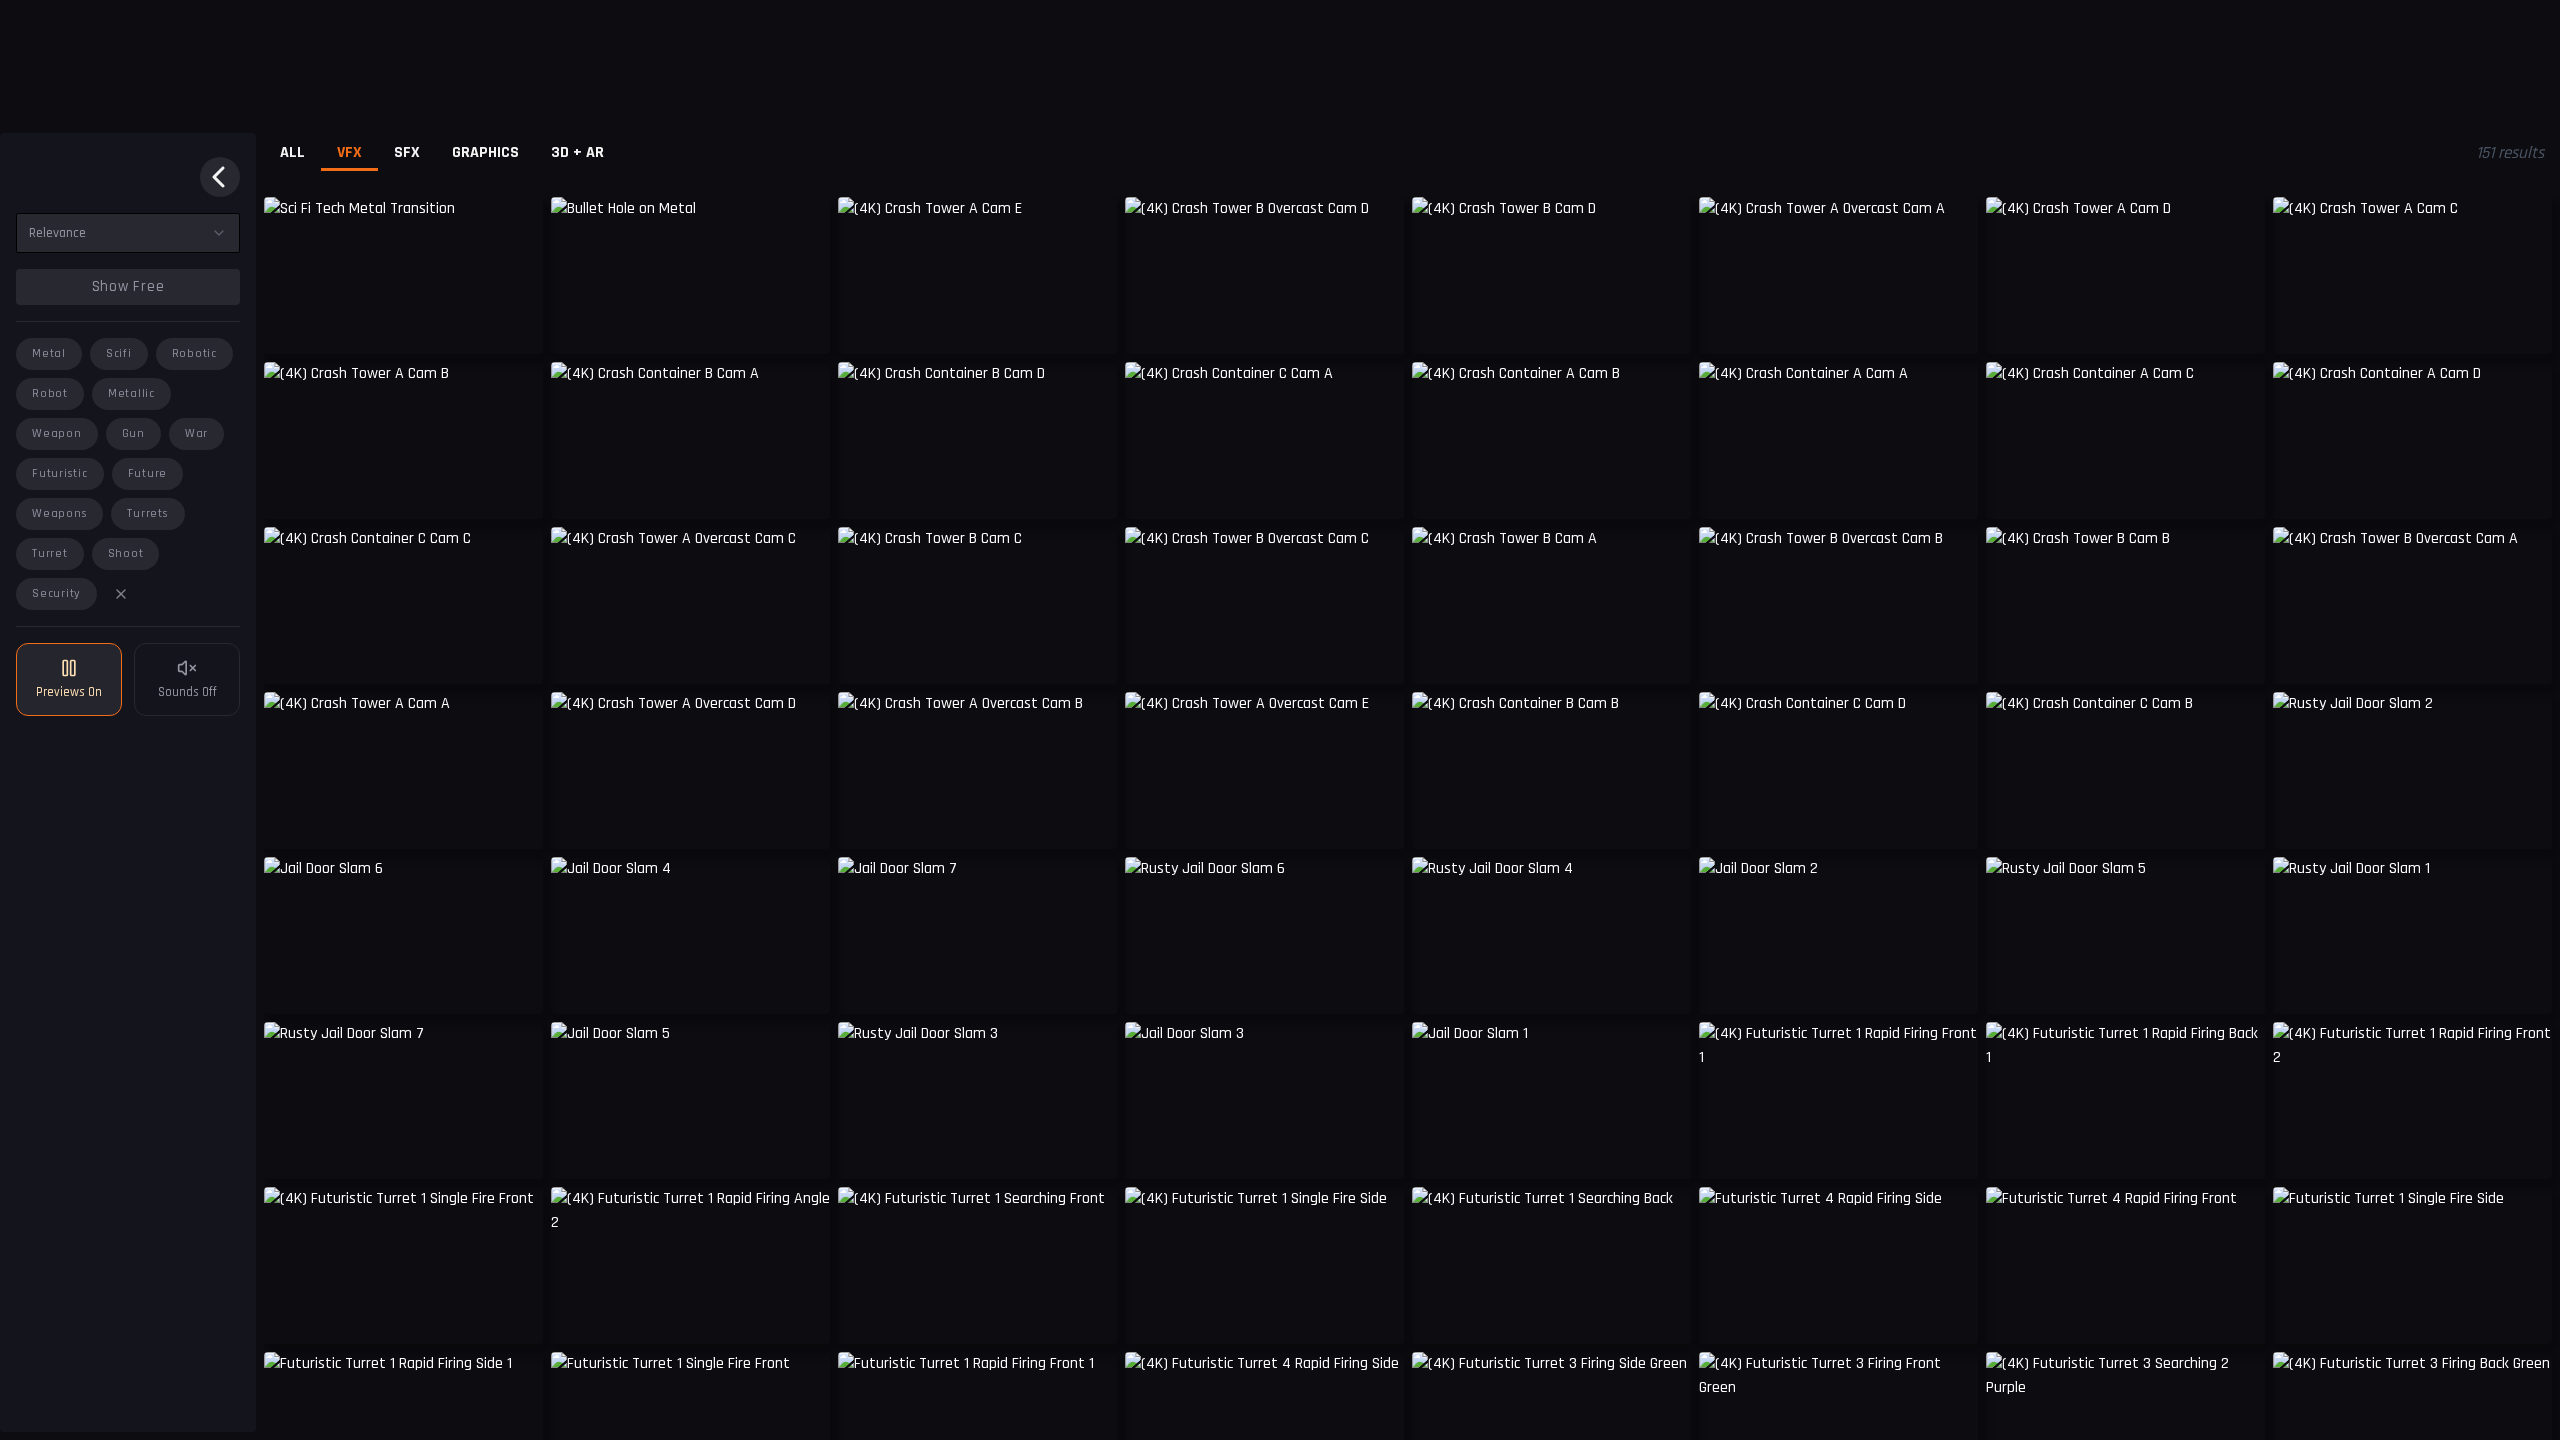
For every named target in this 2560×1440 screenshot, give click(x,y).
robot (50, 393)
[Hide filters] (220, 177)
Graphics (485, 152)
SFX (407, 152)
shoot (126, 553)
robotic (194, 353)
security (56, 593)
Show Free (128, 286)
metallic (131, 393)
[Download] (802, 324)
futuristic (60, 473)
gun (133, 433)
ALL (292, 152)
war (196, 433)
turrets (147, 513)
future (148, 473)
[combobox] (128, 233)
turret (50, 553)
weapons (59, 513)
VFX (349, 152)
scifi (119, 353)
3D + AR (577, 152)
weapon (57, 433)
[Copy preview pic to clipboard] (292, 324)
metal (49, 353)
